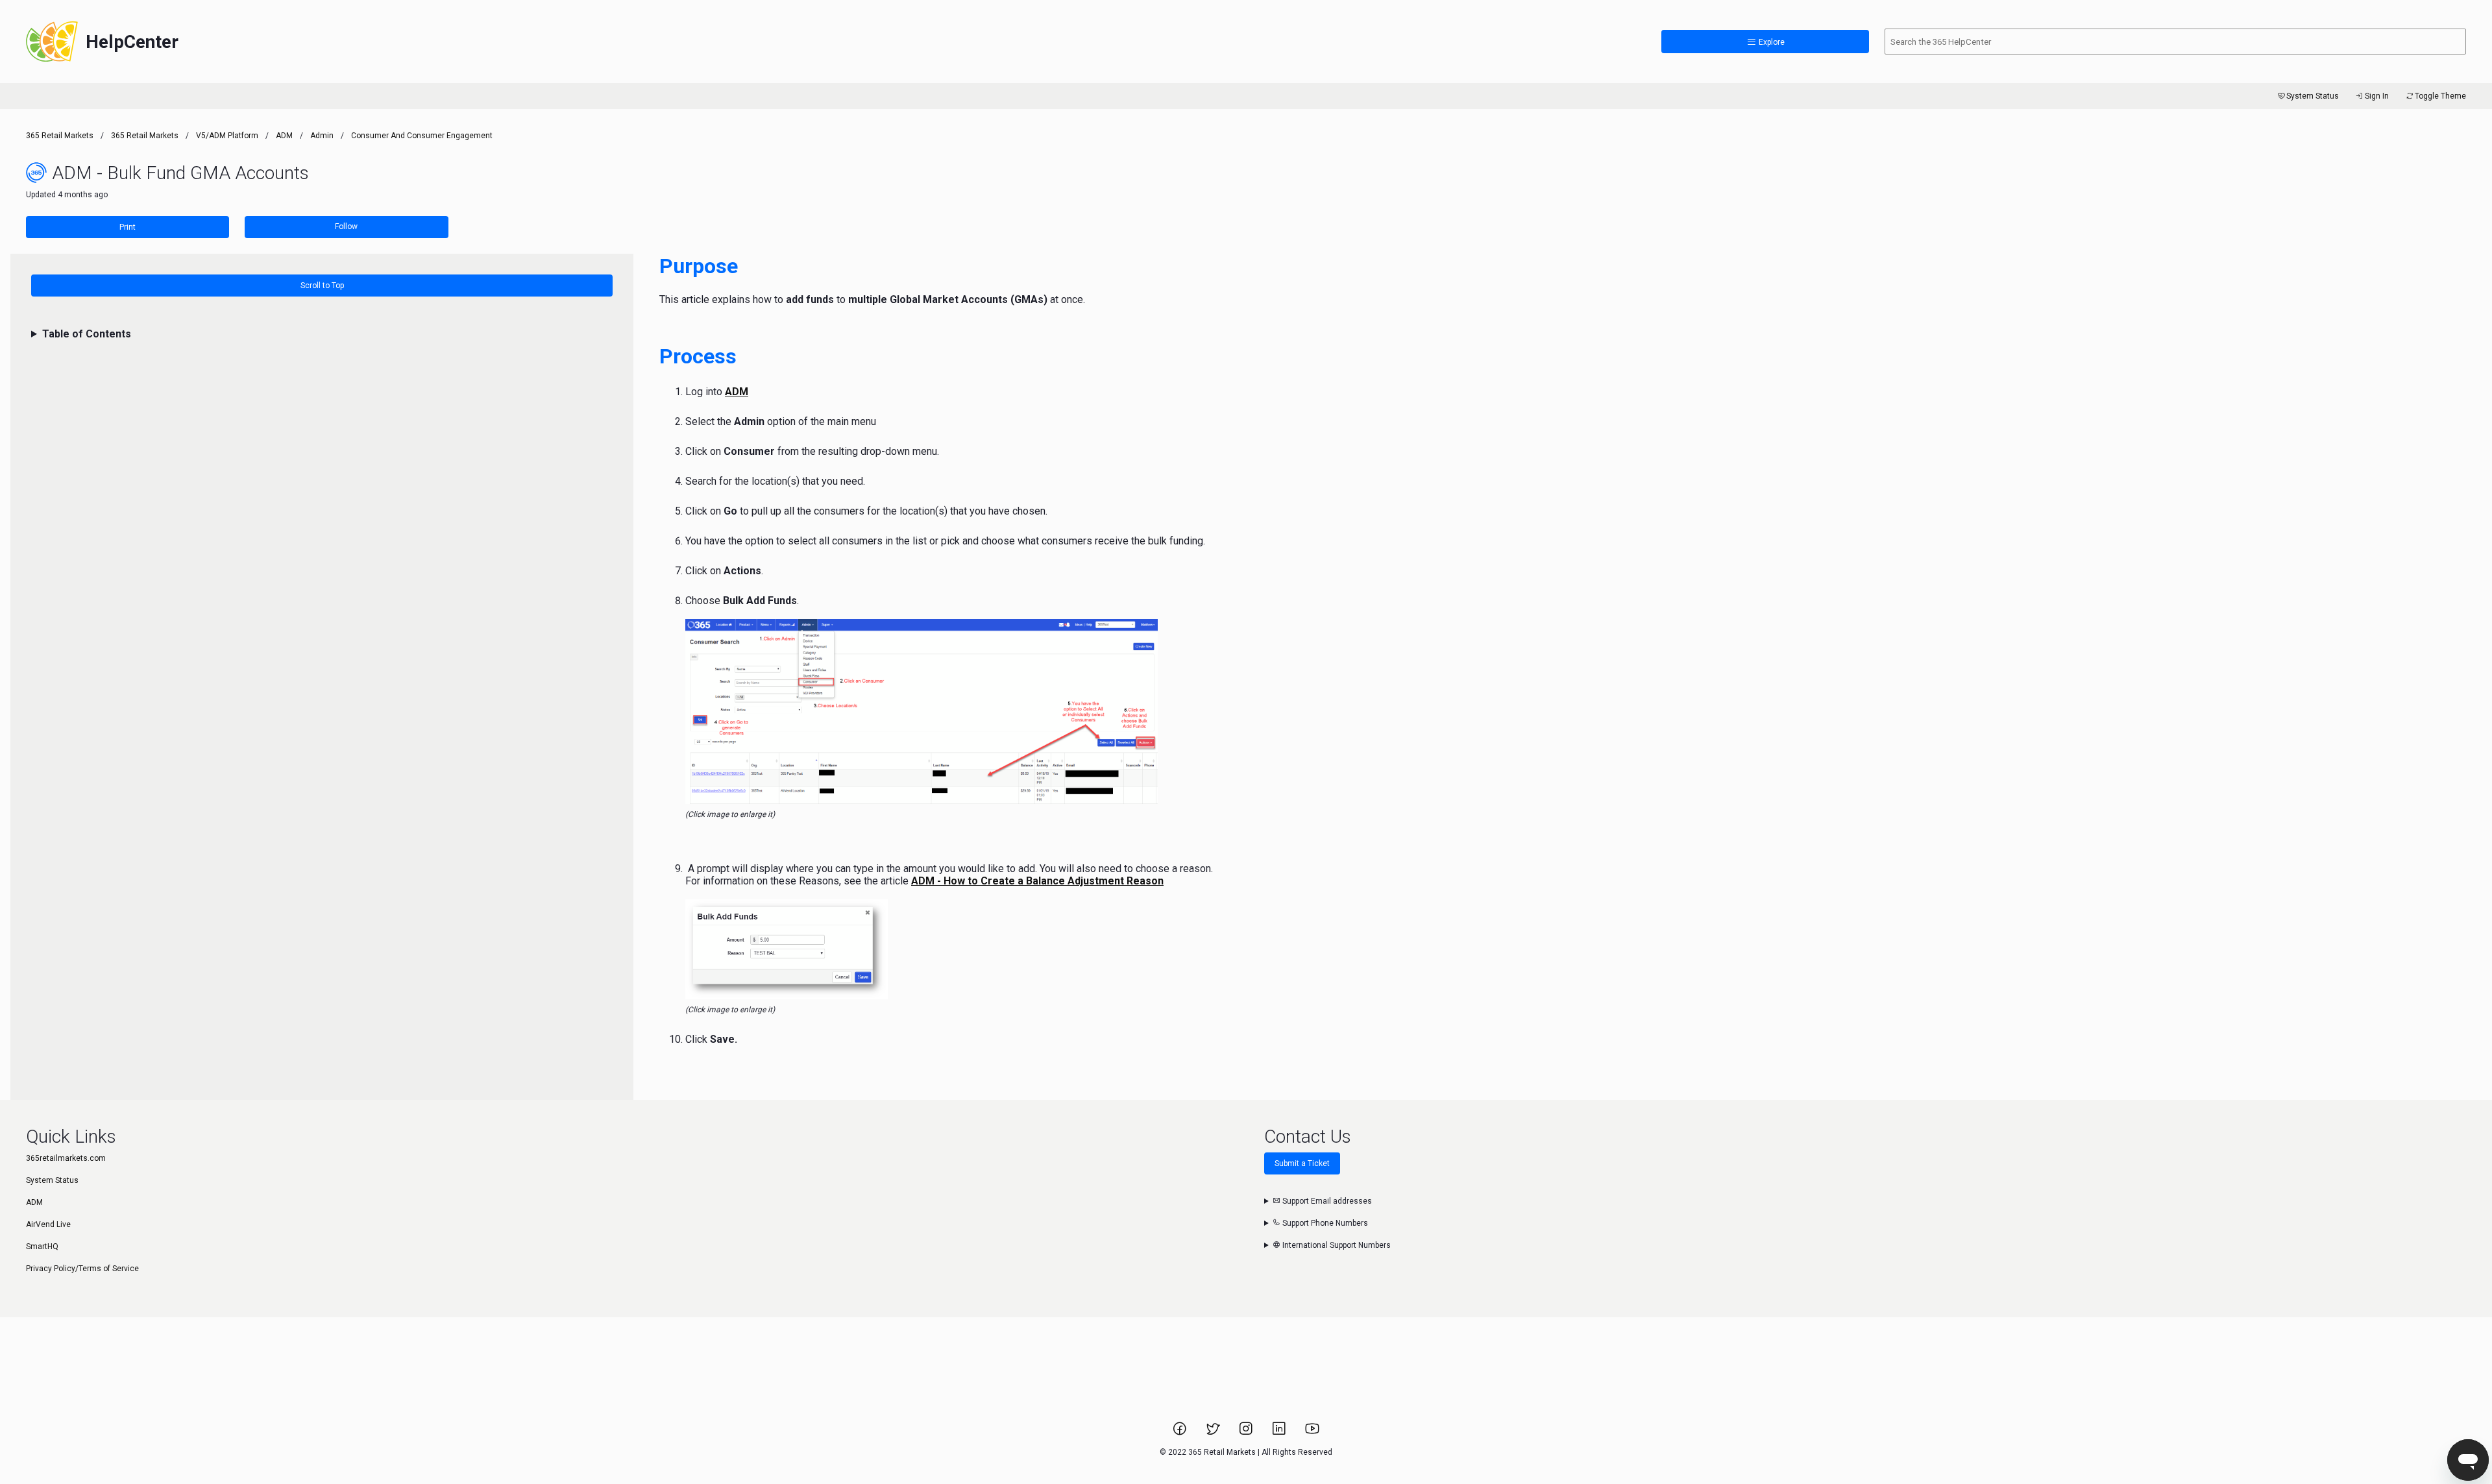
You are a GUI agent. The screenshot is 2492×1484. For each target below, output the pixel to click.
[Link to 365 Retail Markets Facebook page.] (1181, 1433)
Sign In (2377, 96)
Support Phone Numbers (1324, 1223)
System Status (2313, 96)
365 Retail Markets (60, 136)
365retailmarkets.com (66, 1158)
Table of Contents (87, 334)
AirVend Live (48, 1224)
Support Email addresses (1326, 1201)
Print (128, 227)
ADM (284, 136)
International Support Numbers (1336, 1245)
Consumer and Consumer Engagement (422, 136)
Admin (322, 136)
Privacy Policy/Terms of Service (82, 1269)
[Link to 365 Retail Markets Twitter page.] (1214, 1433)
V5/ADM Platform (227, 136)
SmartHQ (42, 1247)
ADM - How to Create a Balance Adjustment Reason (1037, 881)
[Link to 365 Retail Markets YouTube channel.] (1312, 1433)
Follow (346, 226)
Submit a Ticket (1302, 1163)
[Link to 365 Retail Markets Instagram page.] (1247, 1433)
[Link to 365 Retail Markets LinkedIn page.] (1280, 1433)
